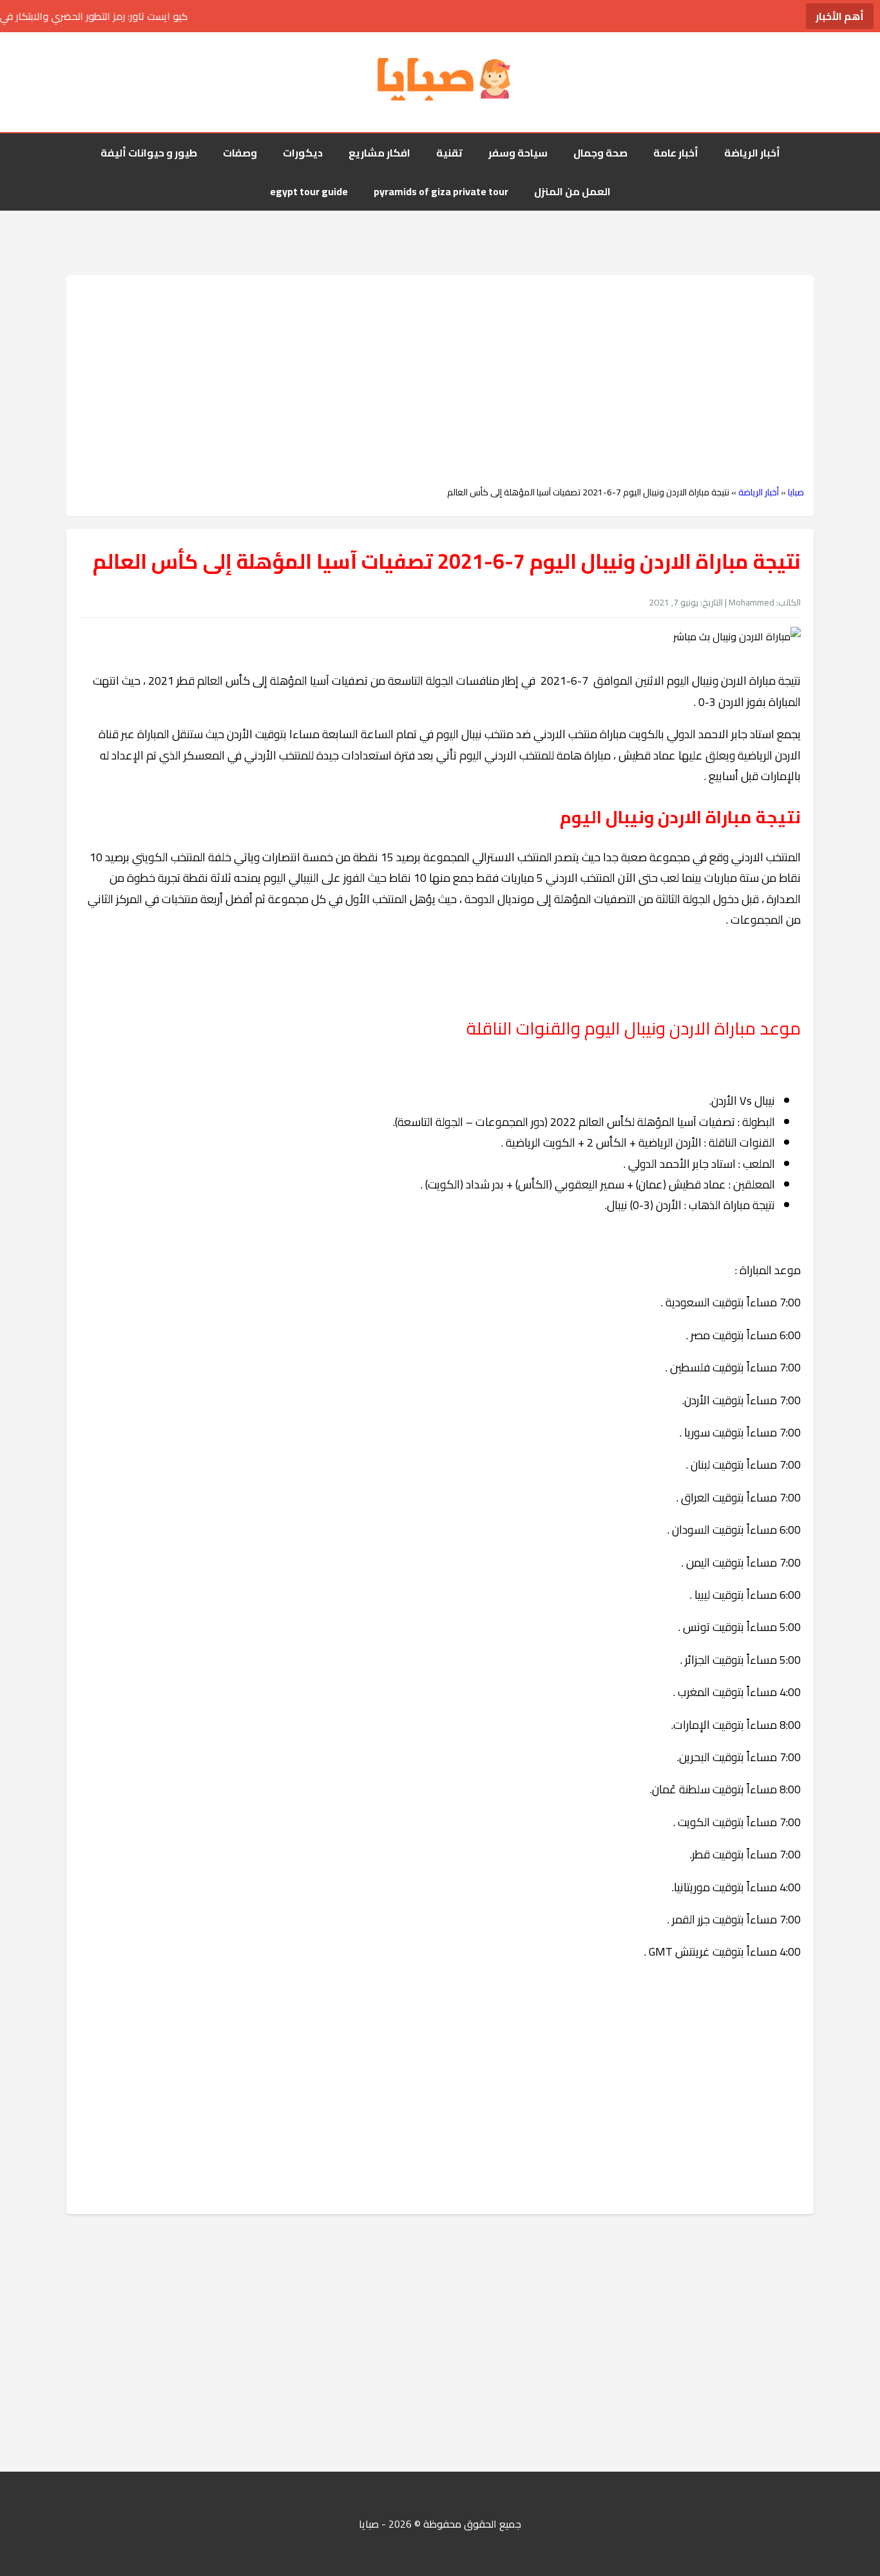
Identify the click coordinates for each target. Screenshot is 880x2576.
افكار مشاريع (379, 153)
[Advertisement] (440, 381)
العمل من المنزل (572, 191)
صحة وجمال (600, 153)
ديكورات (303, 153)
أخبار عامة (676, 153)
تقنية (449, 153)
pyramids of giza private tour (441, 191)
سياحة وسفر (518, 153)
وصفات (240, 153)
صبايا (796, 492)
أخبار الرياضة (752, 153)
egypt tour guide (309, 191)
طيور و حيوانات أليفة (149, 153)
